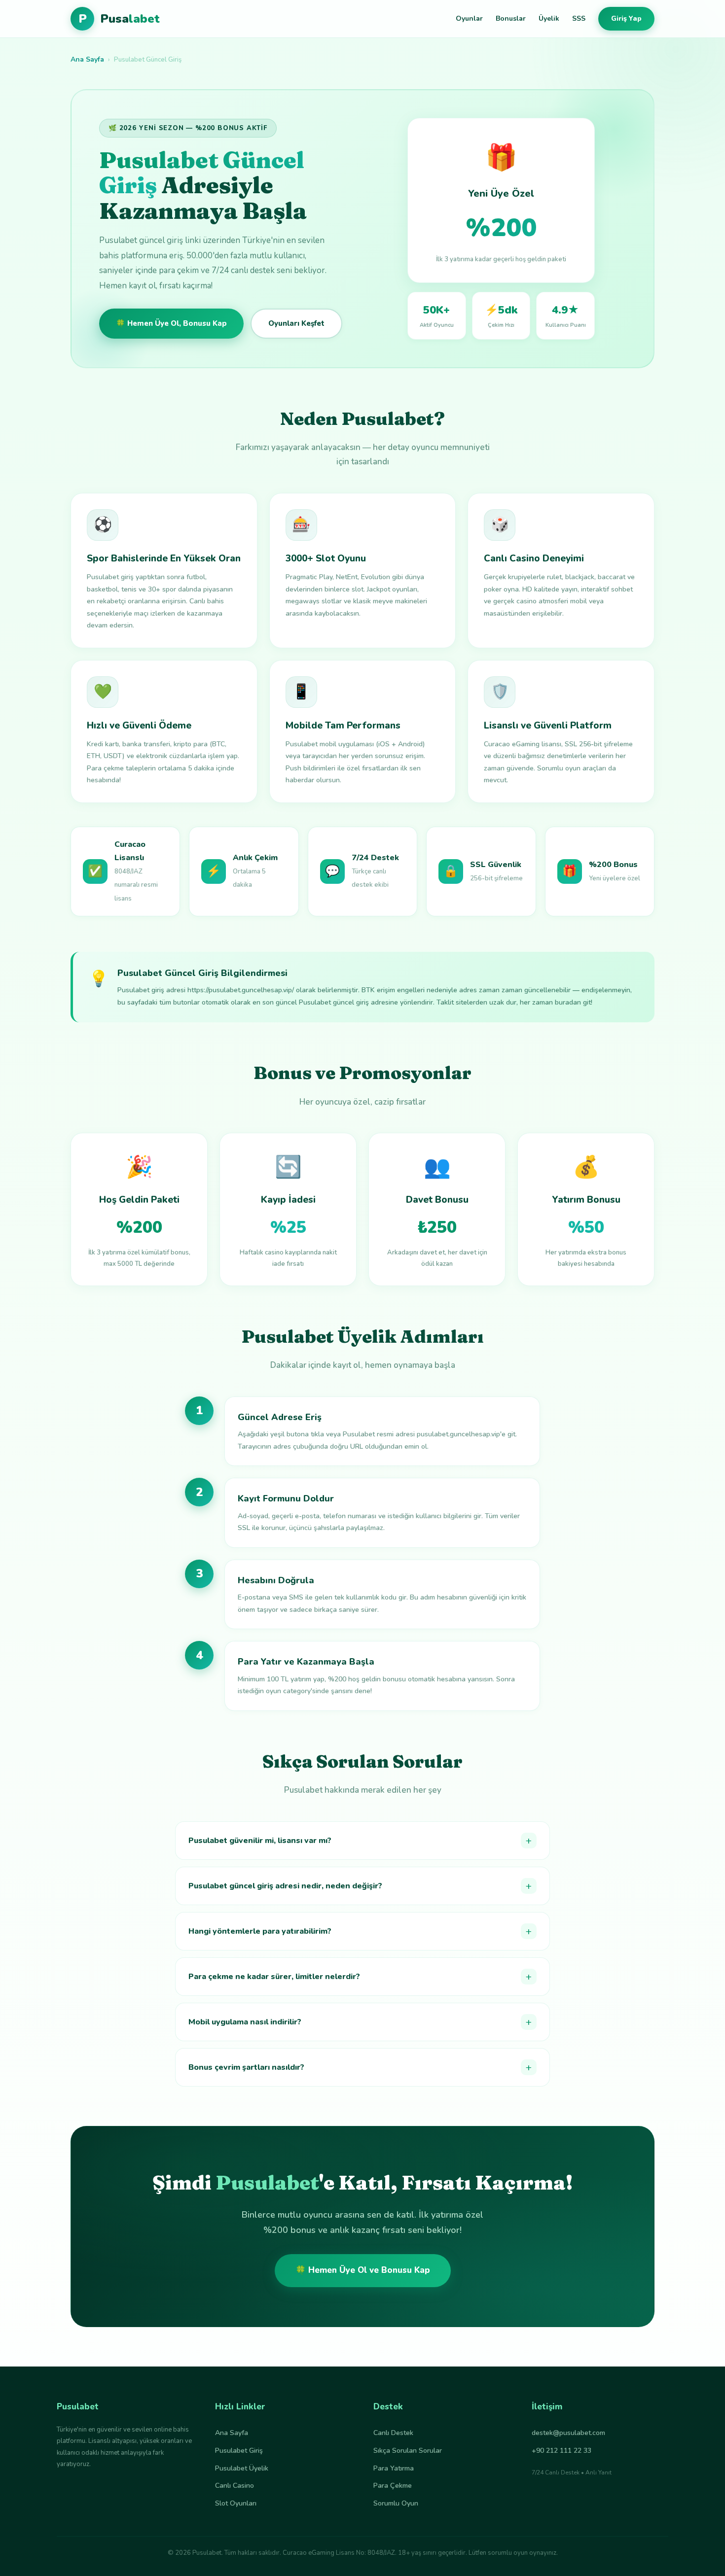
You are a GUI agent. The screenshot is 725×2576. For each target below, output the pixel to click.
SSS (579, 18)
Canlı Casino (235, 2486)
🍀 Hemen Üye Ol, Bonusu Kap (171, 323)
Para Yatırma (394, 2468)
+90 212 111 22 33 (562, 2451)
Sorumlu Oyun (396, 2503)
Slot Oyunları (236, 2503)
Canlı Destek (393, 2433)
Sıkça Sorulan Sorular (408, 2451)
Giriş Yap (626, 18)
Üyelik (549, 18)
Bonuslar (511, 18)
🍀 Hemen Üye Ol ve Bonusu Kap (363, 2270)
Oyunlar (469, 18)
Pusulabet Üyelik (242, 2468)
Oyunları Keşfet (296, 323)
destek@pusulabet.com (568, 2433)
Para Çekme (393, 2486)
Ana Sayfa (87, 59)
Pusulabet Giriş (239, 2451)
